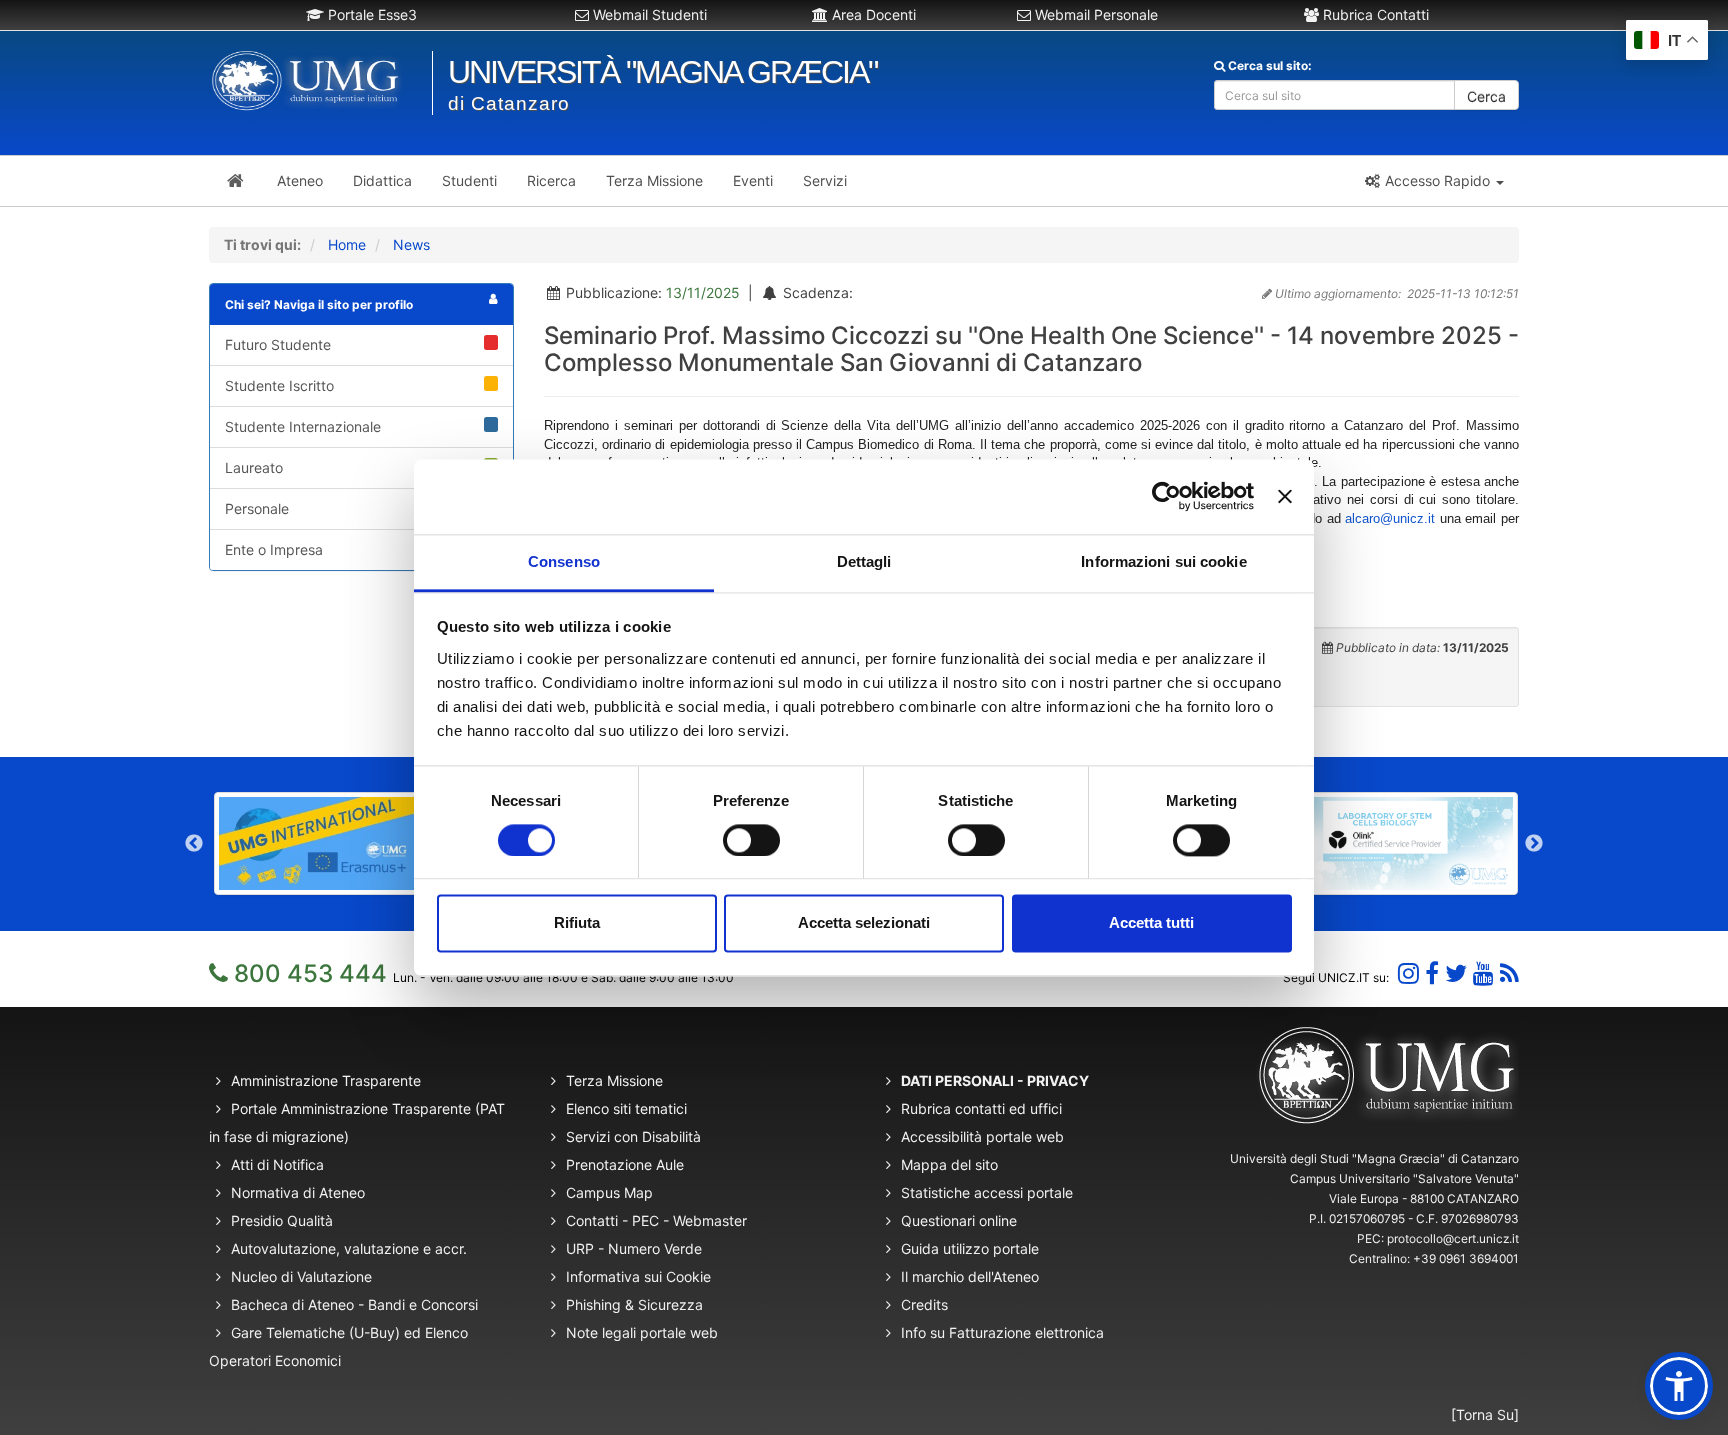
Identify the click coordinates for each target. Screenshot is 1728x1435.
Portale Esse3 (370, 14)
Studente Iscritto (279, 385)
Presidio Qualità (282, 1220)
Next (1534, 844)
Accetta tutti (1151, 923)
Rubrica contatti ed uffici (981, 1108)
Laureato (254, 467)
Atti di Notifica (277, 1164)
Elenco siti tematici (626, 1108)
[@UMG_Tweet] (1456, 973)
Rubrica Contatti (1374, 14)
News (411, 244)
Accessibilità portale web (982, 1136)
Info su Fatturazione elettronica (1002, 1332)
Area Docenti (872, 14)
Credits (924, 1304)
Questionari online (959, 1220)
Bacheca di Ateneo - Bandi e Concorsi (354, 1304)
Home (347, 244)
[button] (1433, 181)
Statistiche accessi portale (987, 1192)
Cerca (1486, 96)
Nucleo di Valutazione (301, 1276)
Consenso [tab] (564, 561)
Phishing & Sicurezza (634, 1304)
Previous (194, 844)
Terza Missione (614, 1080)
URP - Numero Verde (634, 1248)
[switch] (751, 840)
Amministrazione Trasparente (326, 1080)
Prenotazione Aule (625, 1164)
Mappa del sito (949, 1164)
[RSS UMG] (1509, 973)
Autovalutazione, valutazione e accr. (349, 1248)
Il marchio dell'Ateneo (970, 1276)
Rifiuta (577, 923)
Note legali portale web (642, 1332)
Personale (257, 508)
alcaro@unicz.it (1390, 518)
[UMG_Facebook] (1432, 973)
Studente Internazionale (303, 426)
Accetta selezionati (864, 923)
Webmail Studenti (648, 14)
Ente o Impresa (274, 549)
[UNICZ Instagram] (1408, 973)
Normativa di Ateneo (298, 1192)
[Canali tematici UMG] (1483, 973)
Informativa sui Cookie (638, 1276)
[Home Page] (235, 181)
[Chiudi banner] (1285, 496)
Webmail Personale (1094, 14)
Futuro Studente (278, 344)
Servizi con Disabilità (633, 1136)
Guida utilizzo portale (970, 1248)
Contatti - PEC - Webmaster (656, 1220)
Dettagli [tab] (864, 561)
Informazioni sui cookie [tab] (1163, 561)
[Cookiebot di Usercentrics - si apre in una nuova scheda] (1166, 496)
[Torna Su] (1485, 1414)
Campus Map (609, 1192)
